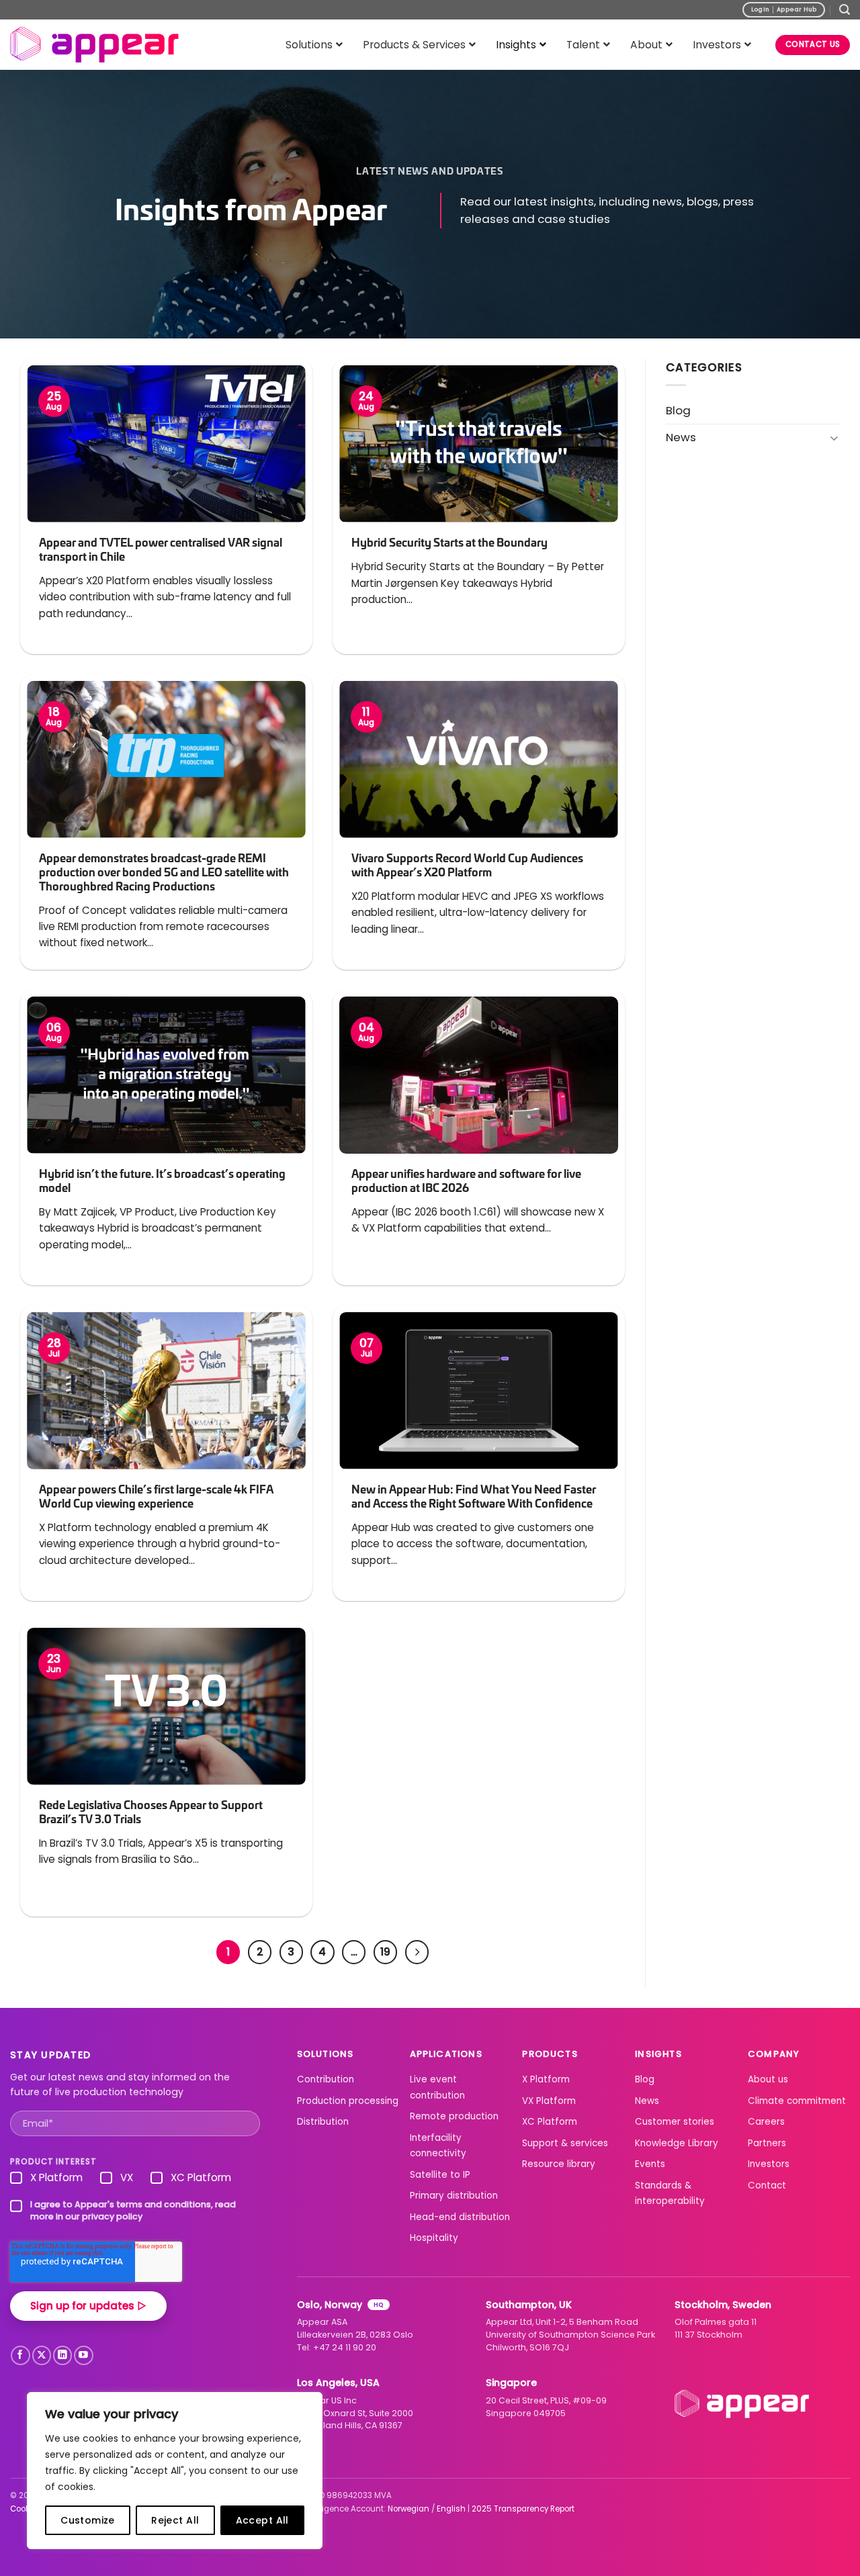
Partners (767, 2143)
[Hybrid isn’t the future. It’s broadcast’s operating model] (166, 1075)
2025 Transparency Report (523, 2509)
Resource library (559, 2164)
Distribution (323, 2122)
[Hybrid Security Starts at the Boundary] (479, 444)
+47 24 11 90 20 (345, 2347)
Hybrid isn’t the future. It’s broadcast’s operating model (162, 1181)
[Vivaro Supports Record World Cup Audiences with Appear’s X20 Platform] (479, 759)
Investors (769, 2164)
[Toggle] (834, 438)
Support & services (565, 2143)
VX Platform (549, 2101)
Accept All (262, 2520)
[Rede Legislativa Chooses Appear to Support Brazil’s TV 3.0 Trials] (166, 1706)
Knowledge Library (677, 2143)
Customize (88, 2520)
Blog (678, 410)
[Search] (845, 10)
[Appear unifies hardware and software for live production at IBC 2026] (479, 1075)
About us (768, 2079)
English (451, 2509)
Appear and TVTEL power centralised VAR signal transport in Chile (161, 549)
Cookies (26, 2509)
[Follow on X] (42, 2355)
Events (650, 2164)
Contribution (326, 2079)
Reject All (175, 2520)
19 (385, 1952)
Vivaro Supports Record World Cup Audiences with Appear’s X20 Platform (467, 865)
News (681, 437)
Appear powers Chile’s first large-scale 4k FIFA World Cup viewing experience (156, 1496)
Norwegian (408, 2509)
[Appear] (94, 45)
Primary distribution (454, 2196)
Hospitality (434, 2238)
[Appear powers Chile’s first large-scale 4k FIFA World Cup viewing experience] (166, 1390)
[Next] (417, 1952)
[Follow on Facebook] (20, 2355)
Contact (767, 2186)
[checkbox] (135, 2180)
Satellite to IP (440, 2175)
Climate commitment (797, 2101)
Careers (766, 2122)
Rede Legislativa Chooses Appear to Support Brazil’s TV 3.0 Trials (151, 1812)
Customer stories (675, 2122)
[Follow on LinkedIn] (63, 2355)
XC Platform (550, 2122)
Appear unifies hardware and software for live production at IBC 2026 (466, 1181)
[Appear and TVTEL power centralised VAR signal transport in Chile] (166, 444)
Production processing (348, 2101)
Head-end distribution (460, 2217)
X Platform (546, 2079)
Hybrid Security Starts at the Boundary (449, 542)
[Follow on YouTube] (84, 2355)
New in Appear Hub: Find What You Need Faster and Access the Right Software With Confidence (474, 1496)
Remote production (454, 2116)
